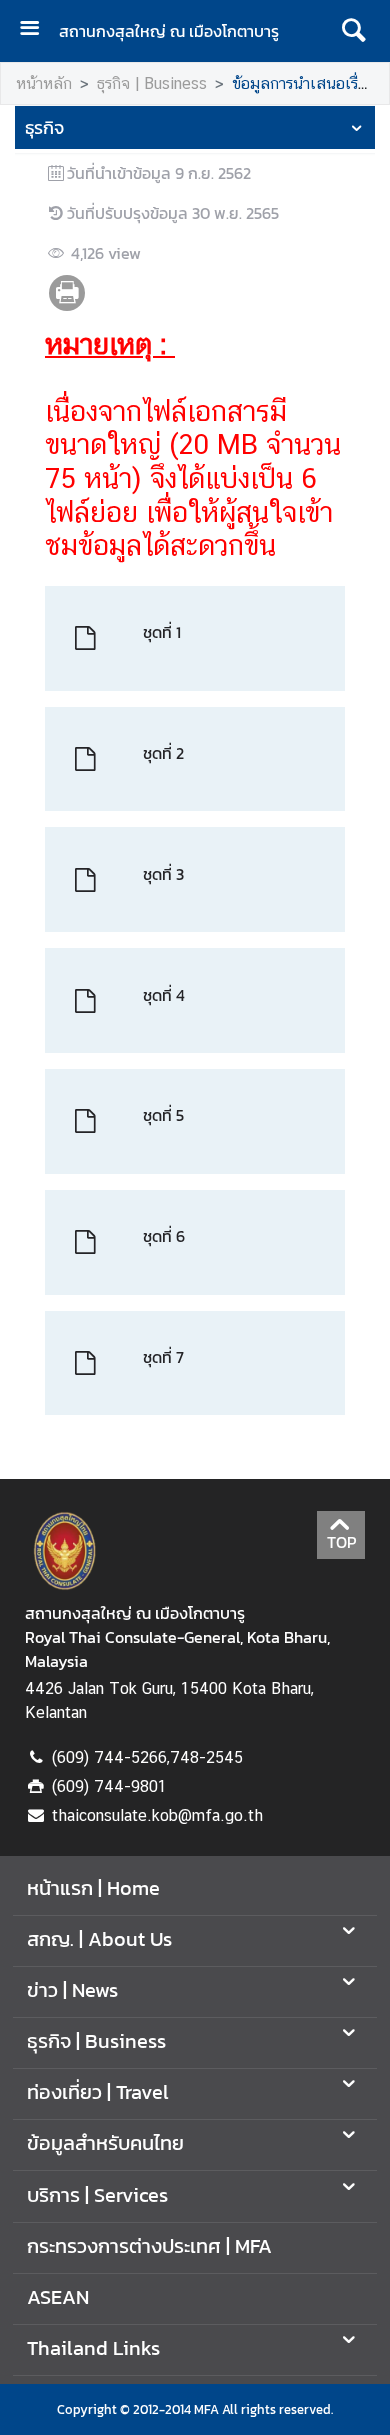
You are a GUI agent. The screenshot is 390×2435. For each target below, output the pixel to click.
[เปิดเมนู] (37, 30)
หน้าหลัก (44, 83)
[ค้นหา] (353, 31)
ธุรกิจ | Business (152, 83)
